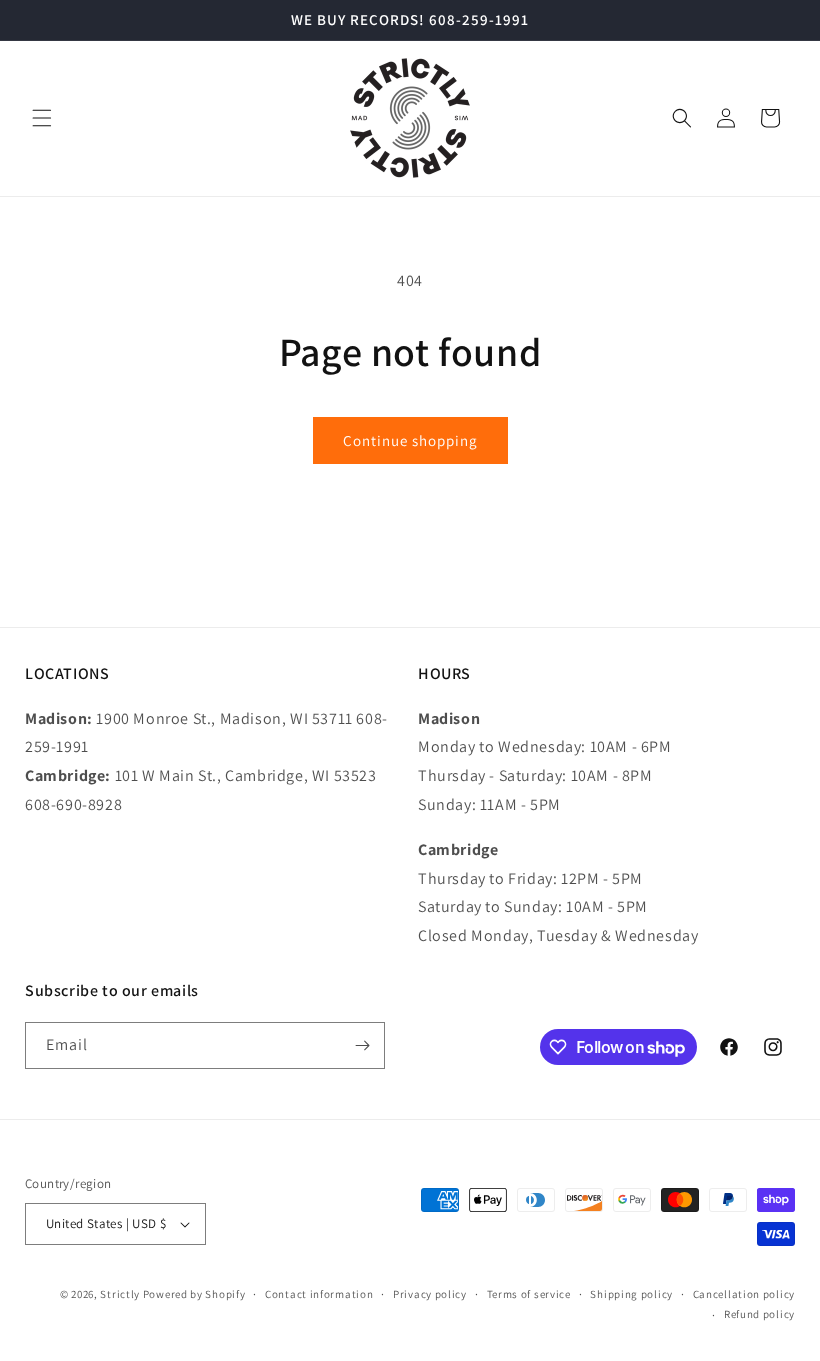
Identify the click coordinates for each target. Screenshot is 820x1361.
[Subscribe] (362, 1045)
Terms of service (529, 1294)
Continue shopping (410, 440)
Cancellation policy (744, 1294)
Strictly (120, 1294)
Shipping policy (631, 1294)
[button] (42, 118)
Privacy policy (430, 1294)
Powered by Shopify (194, 1294)
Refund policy (759, 1314)
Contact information (319, 1294)
